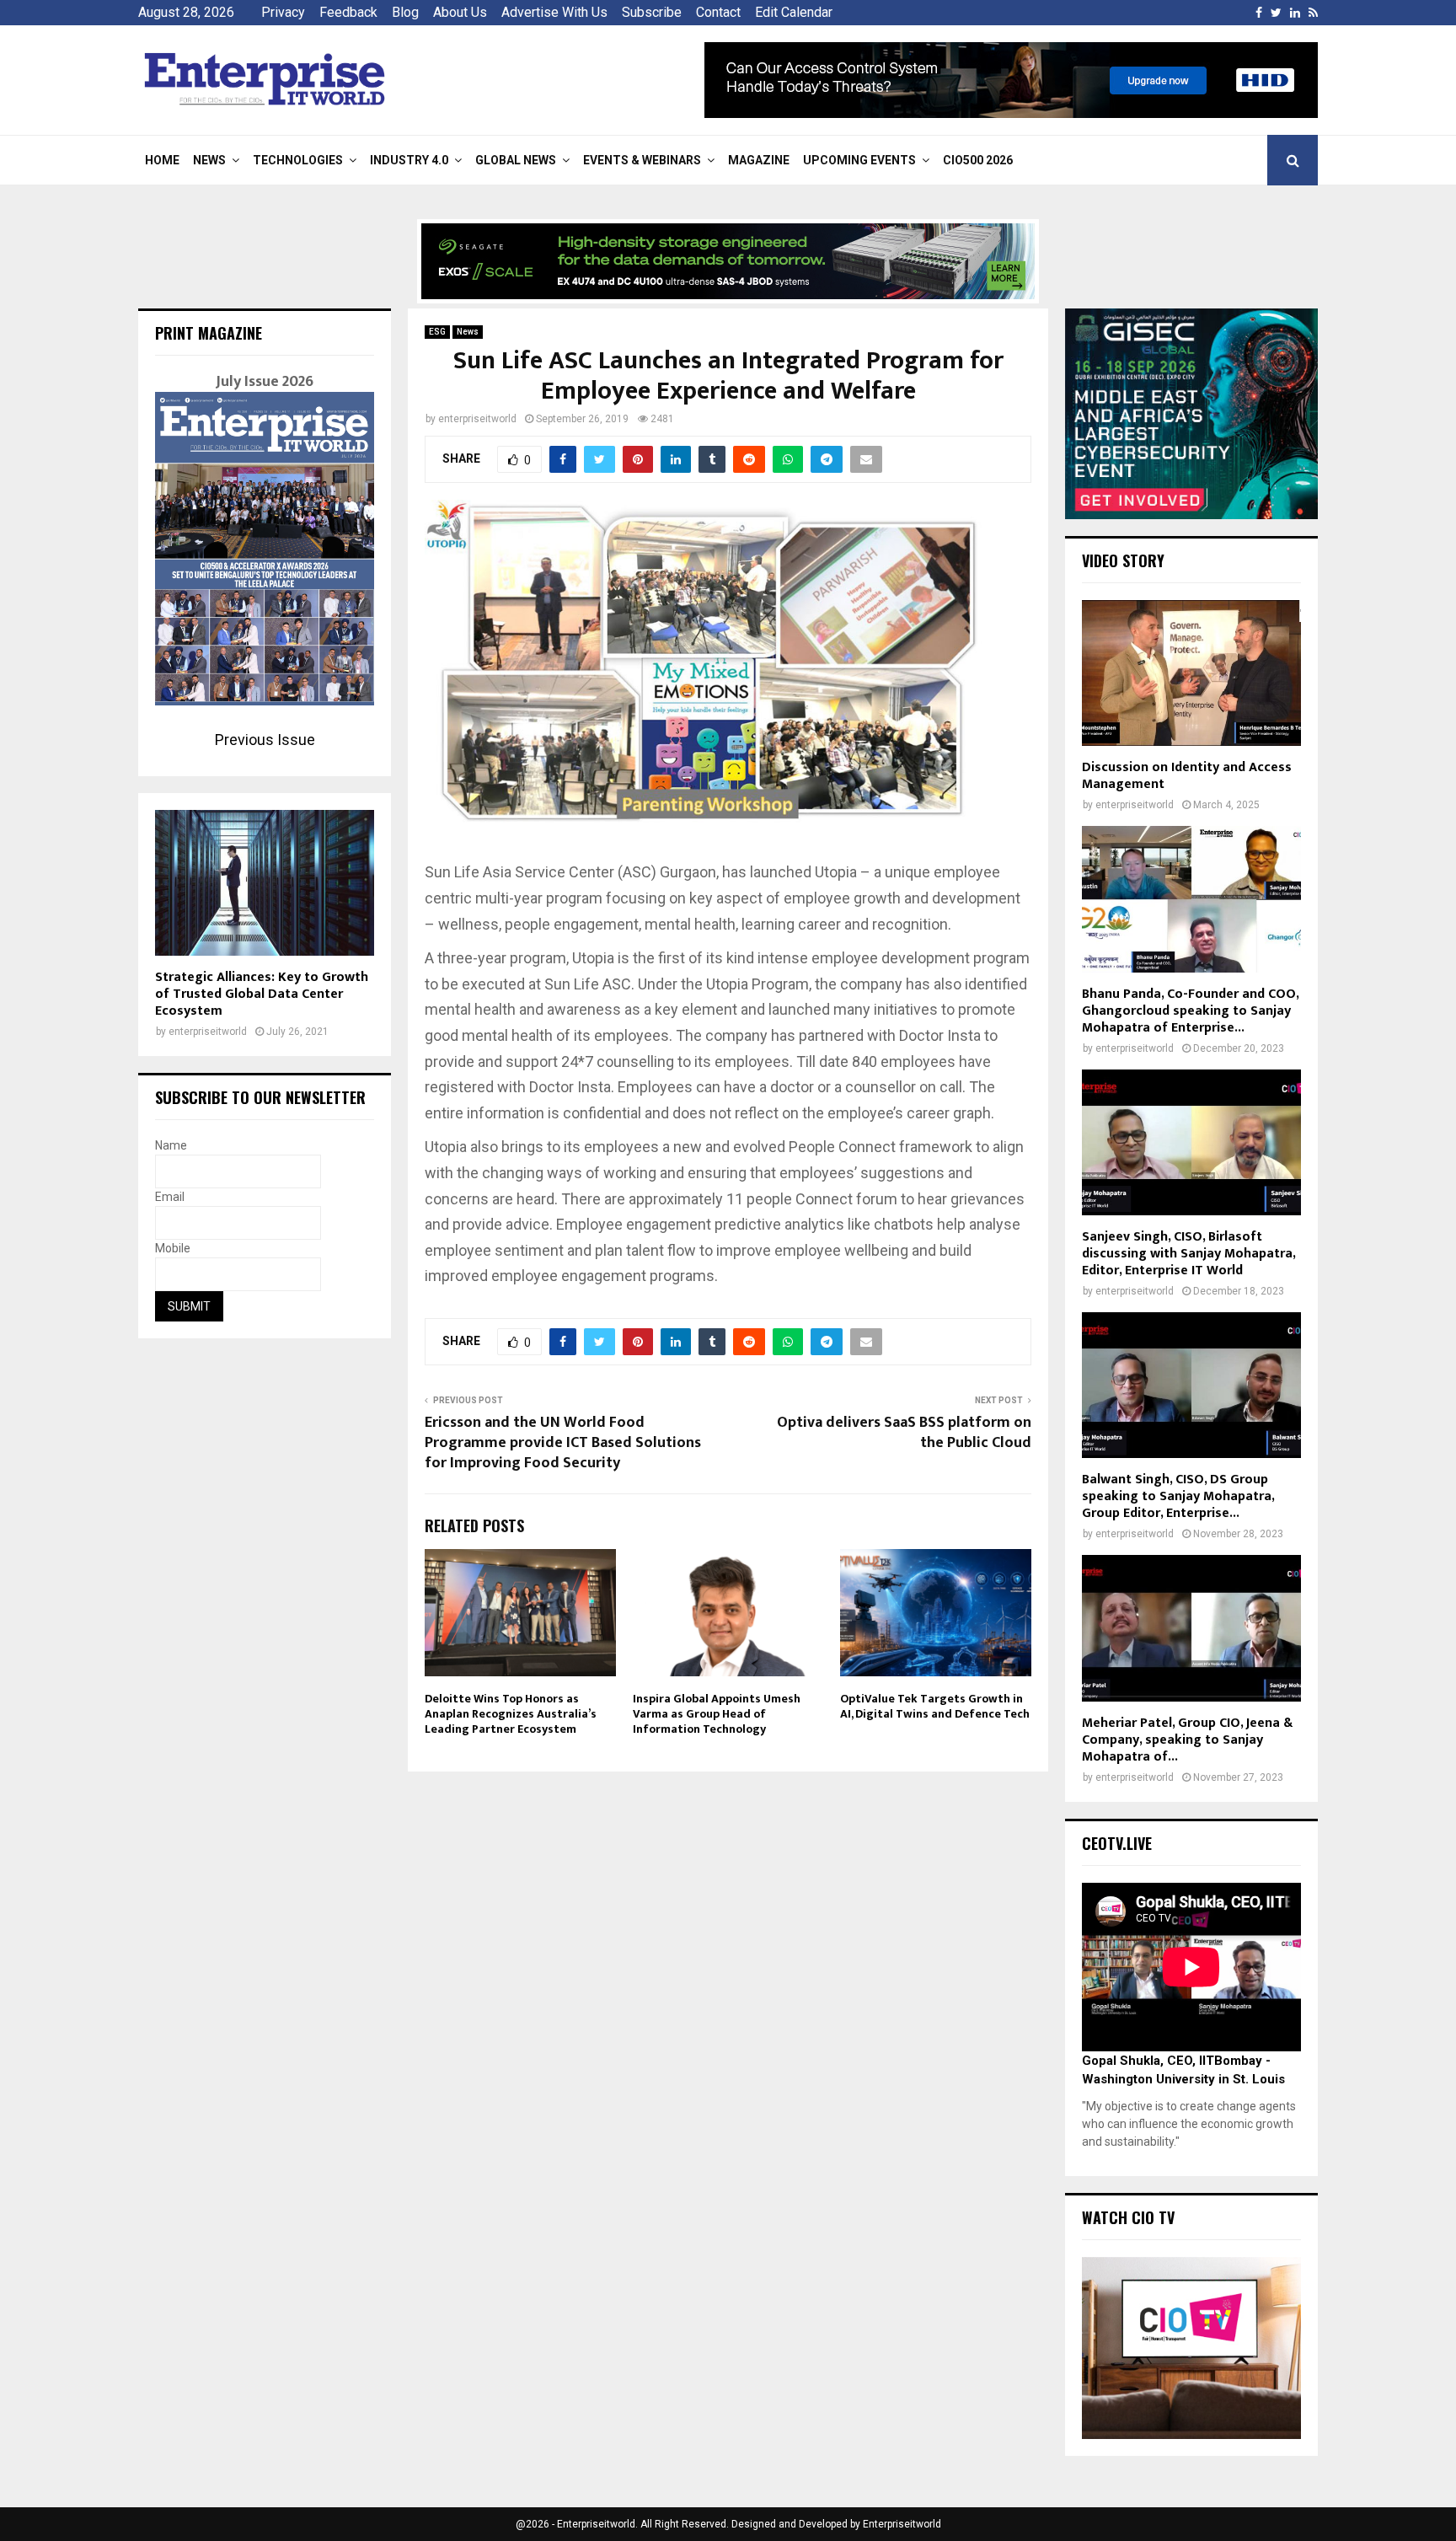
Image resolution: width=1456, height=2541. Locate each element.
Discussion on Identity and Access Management (1187, 776)
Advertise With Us (554, 12)
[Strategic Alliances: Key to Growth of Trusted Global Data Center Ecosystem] (265, 883)
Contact (718, 12)
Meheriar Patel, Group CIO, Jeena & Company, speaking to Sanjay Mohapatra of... (1187, 1740)
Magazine (759, 160)
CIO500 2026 (978, 160)
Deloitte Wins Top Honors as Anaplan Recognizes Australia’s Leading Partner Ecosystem (511, 1714)
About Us (460, 12)
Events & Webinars (642, 160)
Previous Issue (265, 740)
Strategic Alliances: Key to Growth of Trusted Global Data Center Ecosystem (262, 994)
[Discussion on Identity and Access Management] (1191, 673)
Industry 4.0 (409, 160)
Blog (405, 12)
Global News (516, 160)
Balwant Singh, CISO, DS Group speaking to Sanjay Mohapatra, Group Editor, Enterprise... (1178, 1496)
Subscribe (652, 12)
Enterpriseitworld (902, 2524)
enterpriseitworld (477, 419)
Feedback (348, 12)
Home (162, 160)
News (209, 160)
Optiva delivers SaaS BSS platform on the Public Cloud (904, 1433)
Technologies (298, 160)
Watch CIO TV (1128, 2217)
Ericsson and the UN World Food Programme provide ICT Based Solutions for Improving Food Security (563, 1443)
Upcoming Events (859, 160)
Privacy (283, 12)
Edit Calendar (794, 12)
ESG (437, 332)
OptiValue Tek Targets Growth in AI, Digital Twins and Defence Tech (935, 1706)
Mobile (173, 1248)
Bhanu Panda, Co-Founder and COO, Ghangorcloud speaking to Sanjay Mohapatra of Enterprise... (1190, 1011)
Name (171, 1145)
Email (170, 1197)
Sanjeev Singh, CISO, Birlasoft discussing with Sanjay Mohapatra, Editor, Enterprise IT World (1188, 1254)
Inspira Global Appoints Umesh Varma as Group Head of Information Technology (717, 1714)
